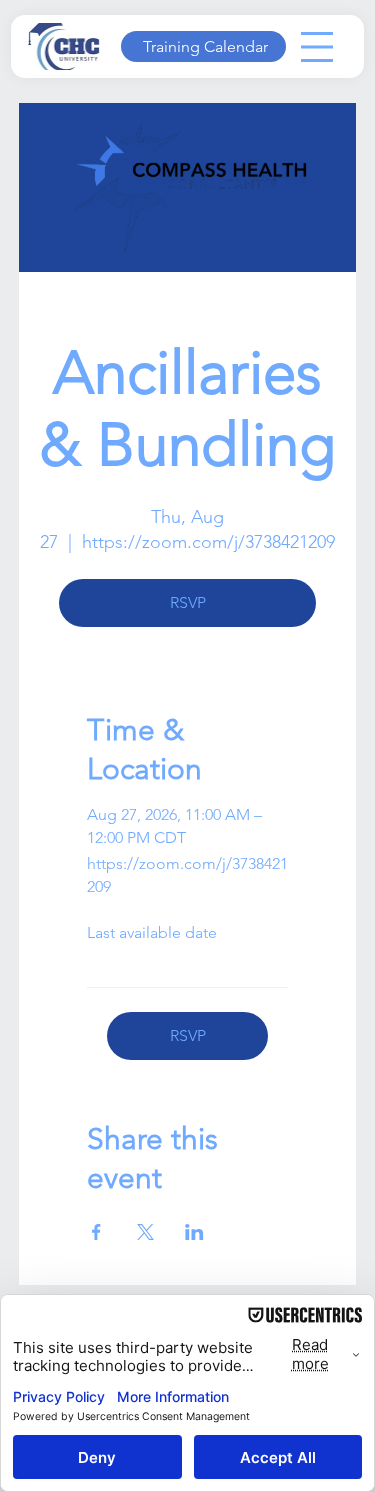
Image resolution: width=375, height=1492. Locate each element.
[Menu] (317, 47)
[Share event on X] (145, 1232)
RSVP (188, 602)
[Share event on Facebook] (96, 1232)
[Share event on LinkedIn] (194, 1232)
